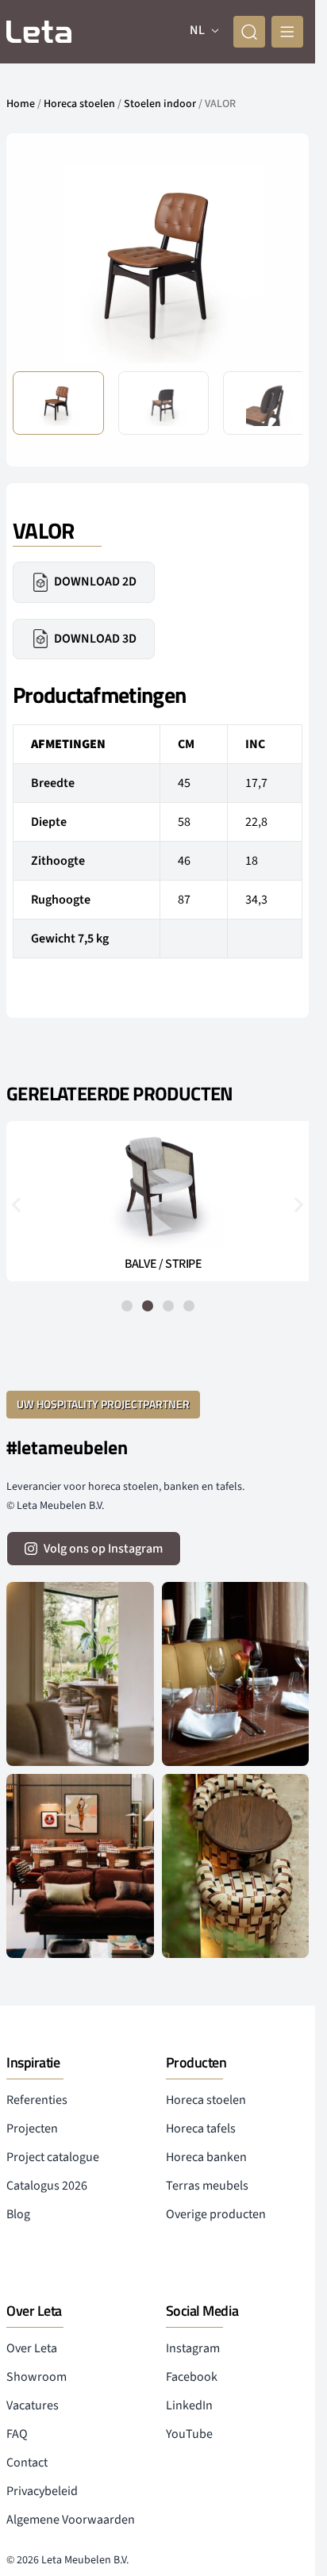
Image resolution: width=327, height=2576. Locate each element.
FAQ (17, 2434)
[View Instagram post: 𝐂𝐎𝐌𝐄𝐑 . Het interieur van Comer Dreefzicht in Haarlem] (80, 1674)
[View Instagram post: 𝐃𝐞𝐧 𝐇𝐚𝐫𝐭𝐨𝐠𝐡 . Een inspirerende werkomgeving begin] (80, 1866)
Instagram (193, 2348)
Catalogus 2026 (47, 2186)
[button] (278, 263)
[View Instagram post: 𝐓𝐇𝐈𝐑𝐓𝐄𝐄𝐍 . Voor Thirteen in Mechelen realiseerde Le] (236, 1866)
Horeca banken (206, 2157)
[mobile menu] (287, 32)
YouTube (189, 2434)
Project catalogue (53, 2157)
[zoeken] (249, 32)
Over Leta (32, 2348)
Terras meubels (207, 2186)
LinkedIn (189, 2405)
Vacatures (33, 2405)
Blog (18, 2214)
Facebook (192, 2377)
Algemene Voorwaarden (71, 2520)
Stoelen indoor (160, 104)
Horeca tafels (201, 2129)
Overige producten (216, 2214)
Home (21, 104)
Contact (27, 2463)
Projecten (32, 2129)
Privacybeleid (42, 2491)
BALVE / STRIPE (158, 1264)
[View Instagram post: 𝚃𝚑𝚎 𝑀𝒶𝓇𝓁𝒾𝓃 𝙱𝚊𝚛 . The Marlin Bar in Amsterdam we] (236, 1674)
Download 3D (95, 639)
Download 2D (95, 582)
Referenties (37, 2100)
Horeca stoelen (79, 104)
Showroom (37, 2377)
